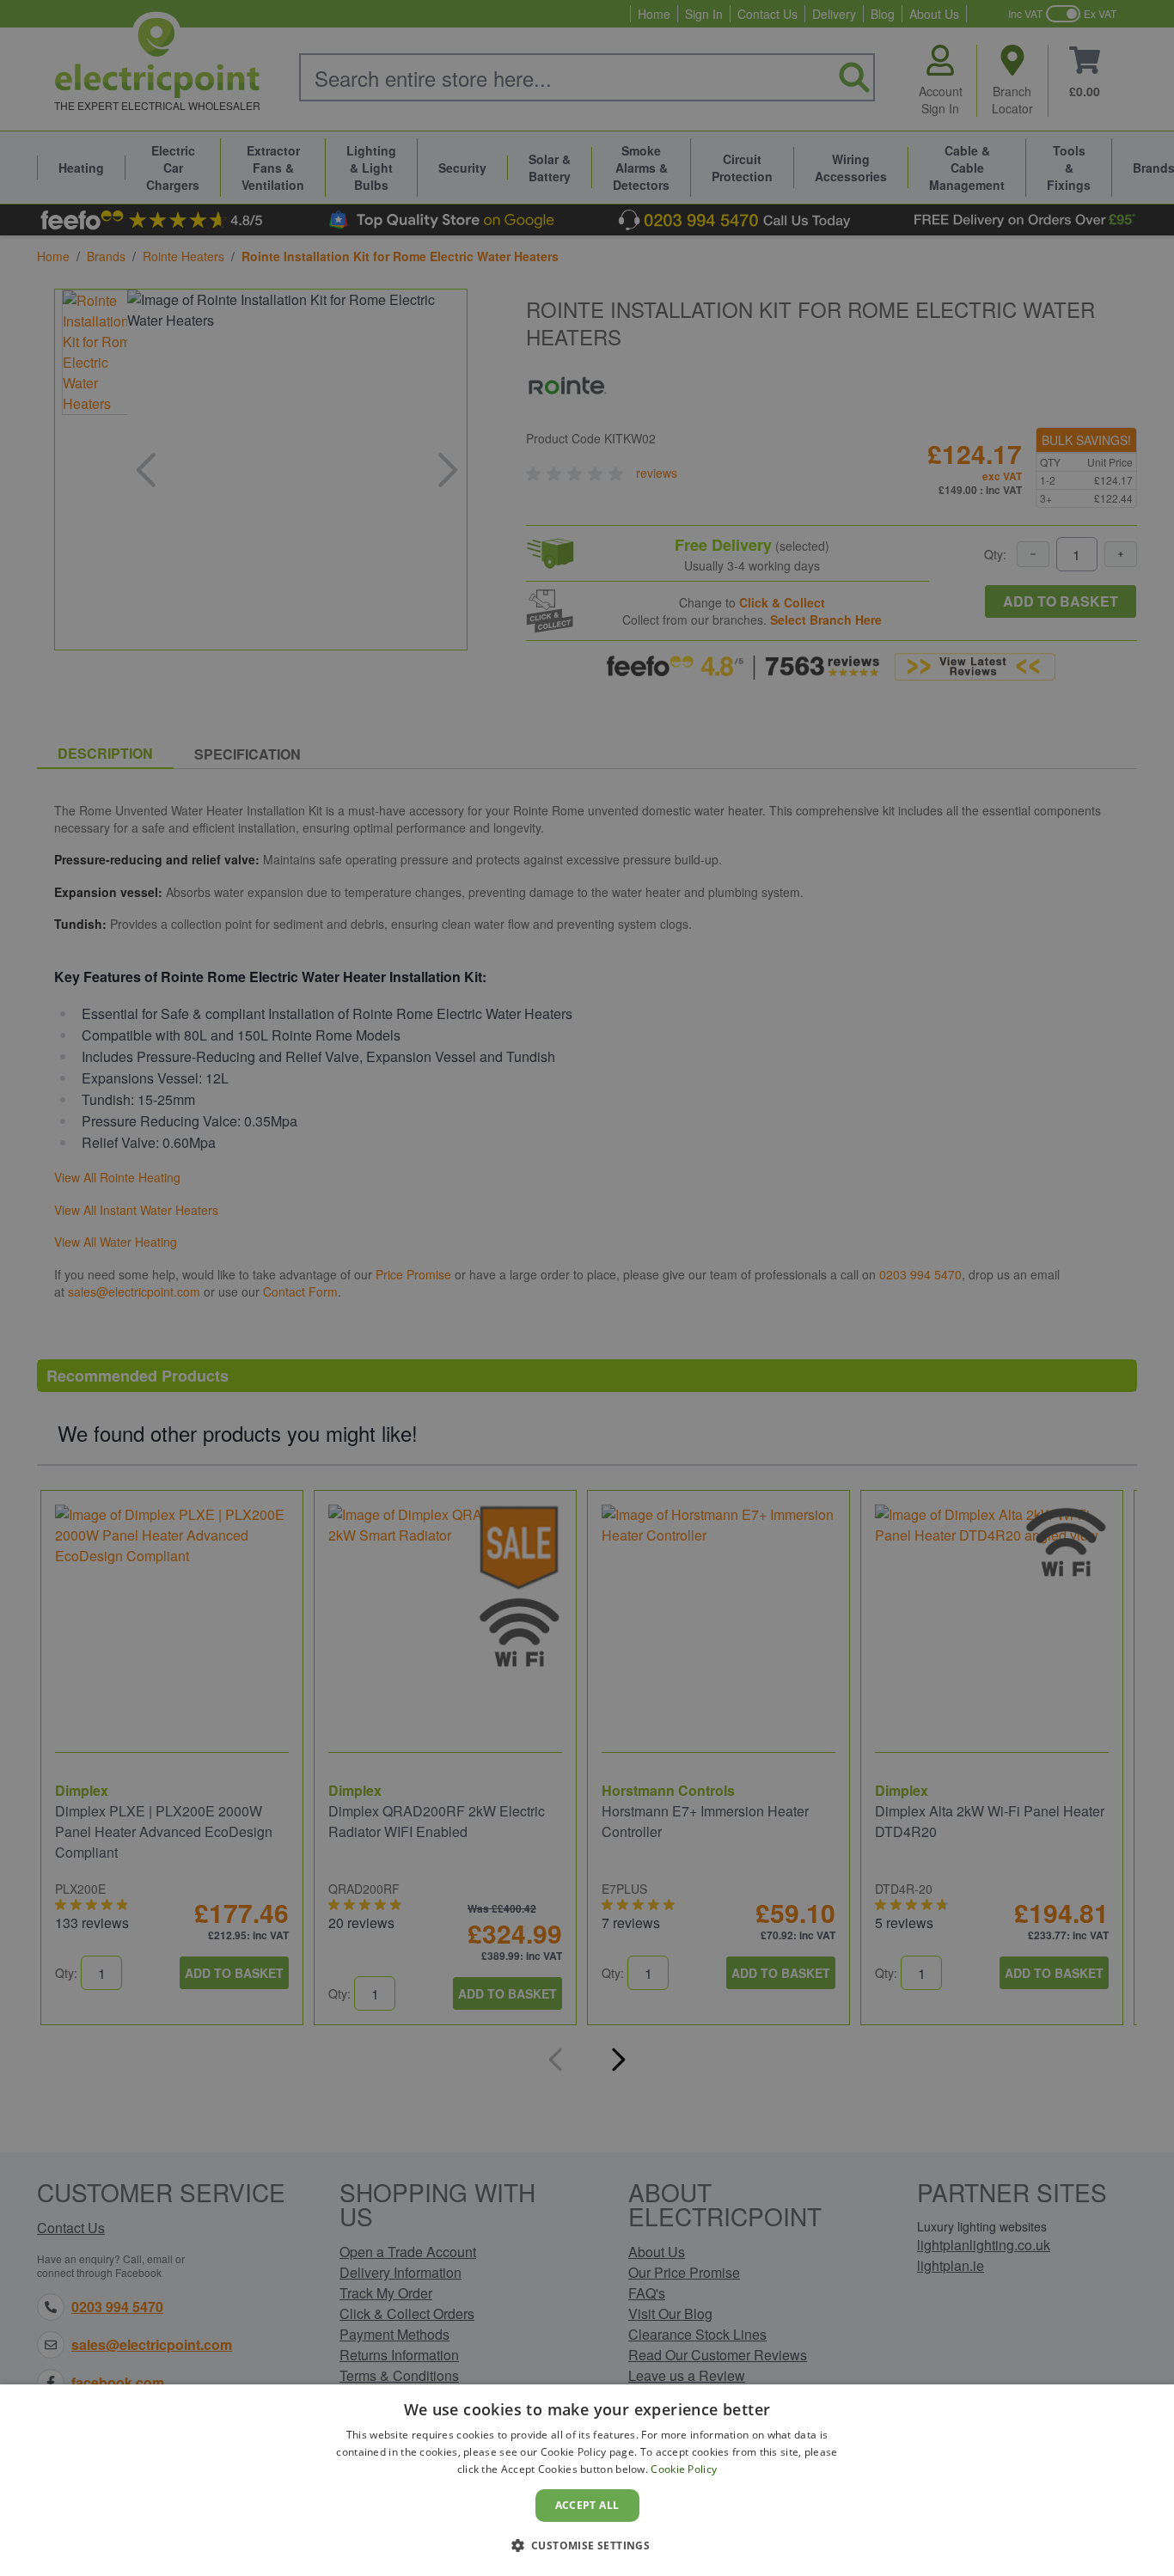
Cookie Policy (684, 2469)
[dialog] (587, 2480)
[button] (587, 2545)
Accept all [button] (587, 2505)
